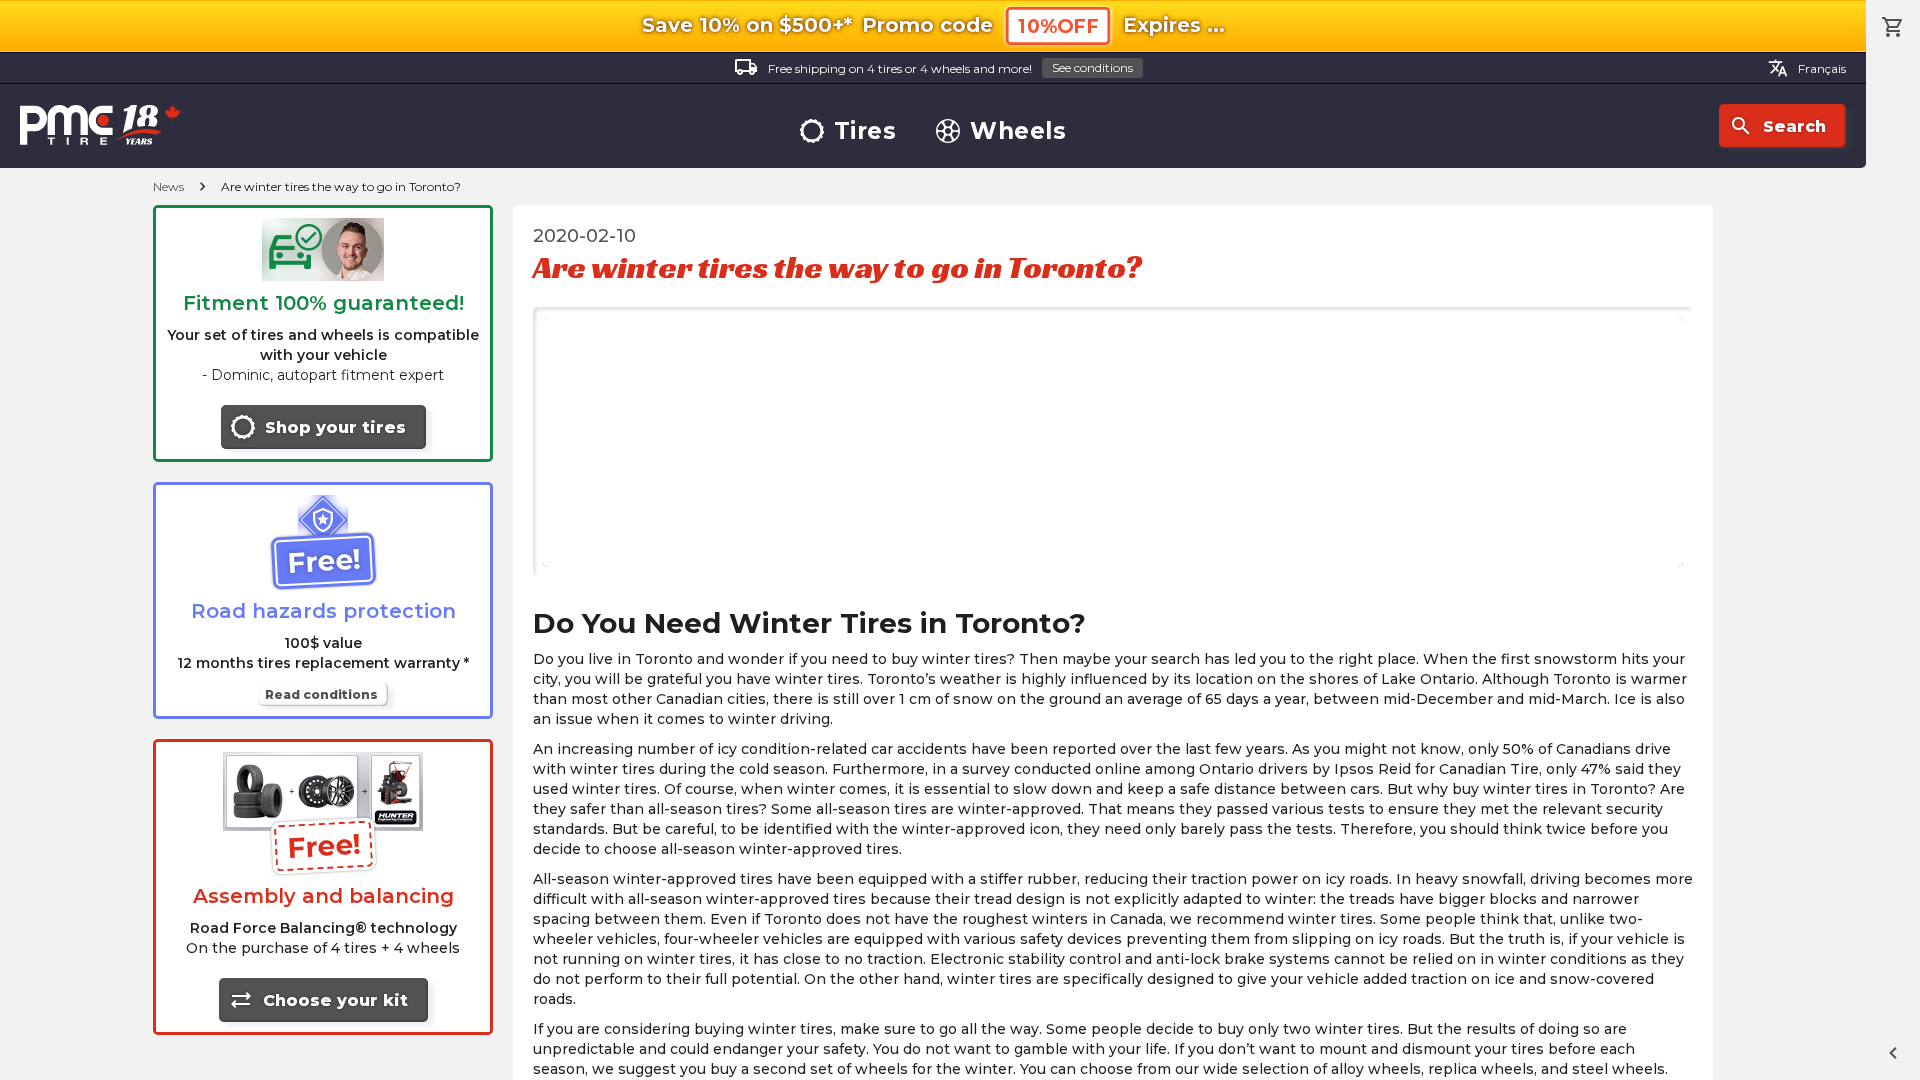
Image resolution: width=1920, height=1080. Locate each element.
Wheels (1018, 131)
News (168, 186)
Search (1777, 126)
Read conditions (321, 694)
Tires (865, 131)
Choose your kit (318, 1000)
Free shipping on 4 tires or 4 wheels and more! (933, 67)
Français (1807, 68)
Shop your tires (335, 427)
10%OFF (1058, 26)
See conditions (1092, 67)
